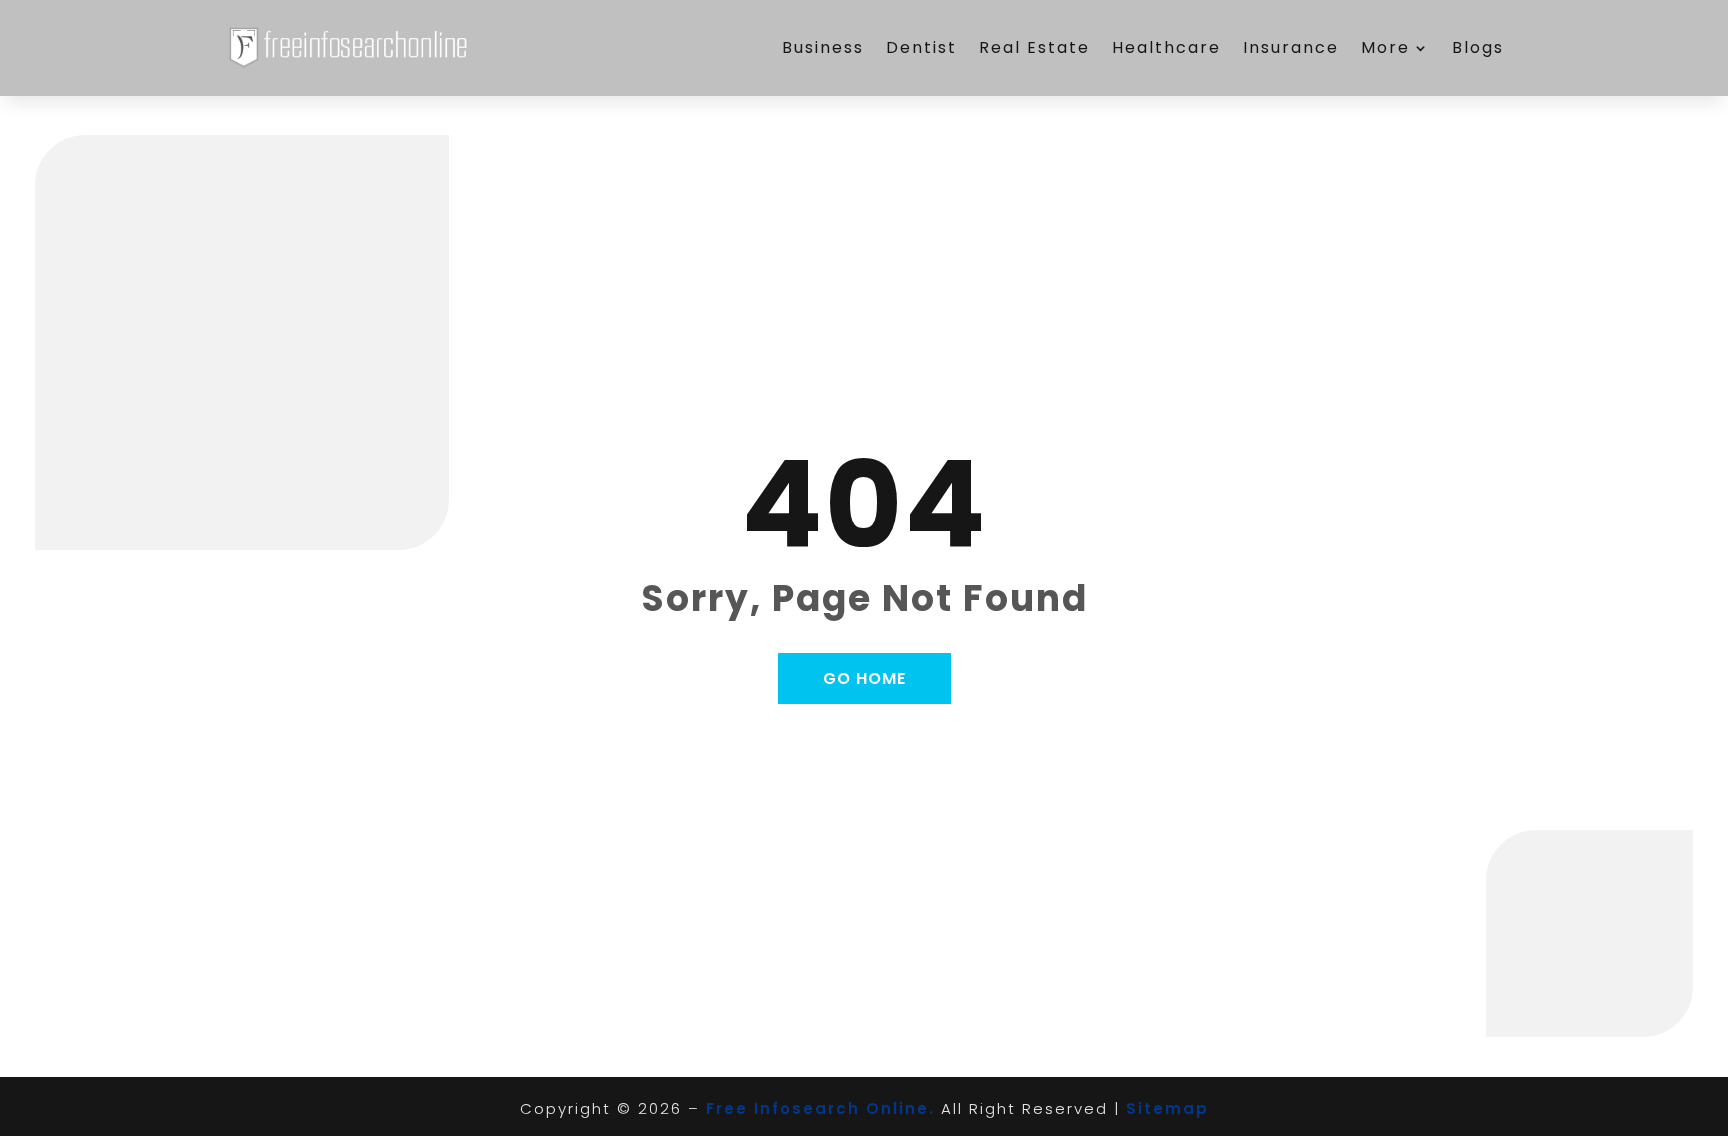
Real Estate (1034, 47)
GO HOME (864, 678)
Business (823, 47)
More (1385, 47)
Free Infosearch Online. (820, 1108)
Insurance (1291, 47)
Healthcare (1166, 47)
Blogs (1478, 47)
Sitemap (1167, 1108)
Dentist (921, 47)
